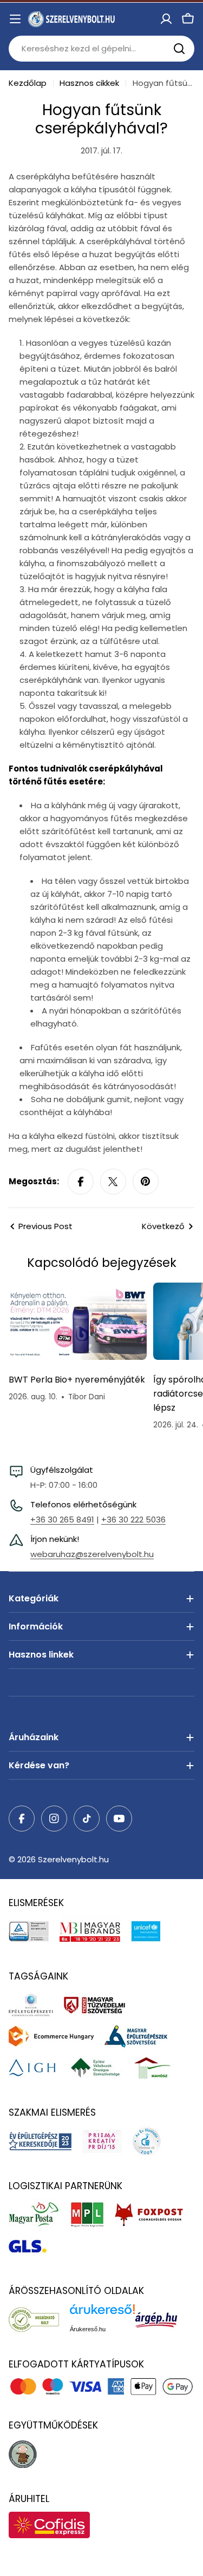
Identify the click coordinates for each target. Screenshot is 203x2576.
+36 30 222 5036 (133, 1520)
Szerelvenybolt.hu (73, 1859)
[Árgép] (162, 2319)
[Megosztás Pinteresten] (146, 1182)
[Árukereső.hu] (39, 2319)
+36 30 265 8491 (62, 1520)
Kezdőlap (28, 83)
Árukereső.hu (88, 2329)
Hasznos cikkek (89, 83)
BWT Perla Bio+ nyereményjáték (77, 1380)
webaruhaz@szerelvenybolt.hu (92, 1554)
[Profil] (166, 19)
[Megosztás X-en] (113, 1182)
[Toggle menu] (15, 19)
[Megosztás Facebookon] (81, 1182)
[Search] (179, 49)
